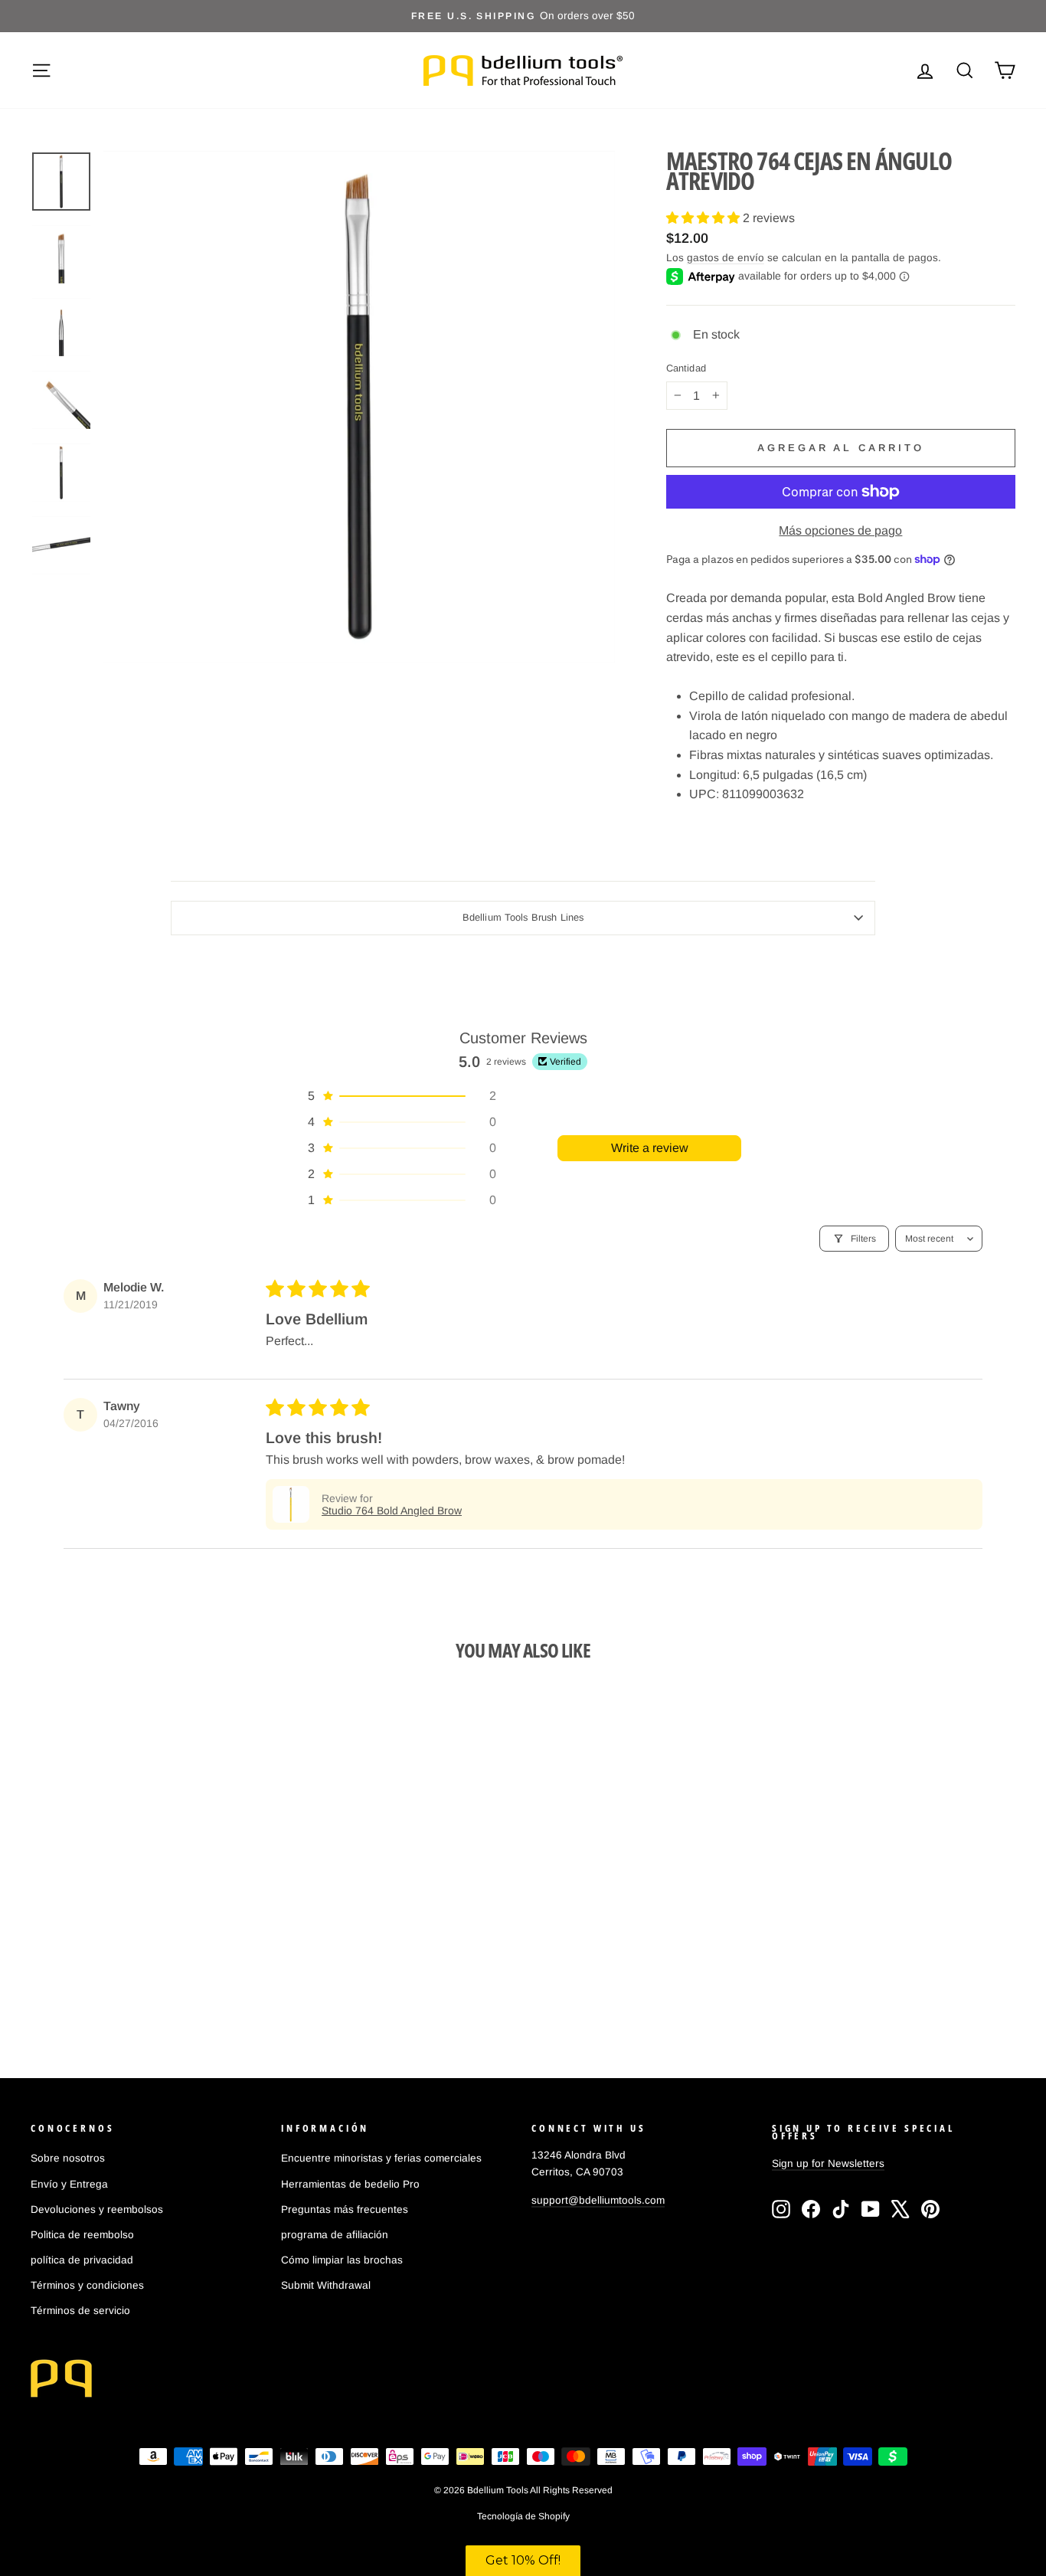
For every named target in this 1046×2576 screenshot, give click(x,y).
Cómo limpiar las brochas (342, 2260)
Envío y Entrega (69, 2184)
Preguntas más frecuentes (345, 2209)
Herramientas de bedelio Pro (350, 2184)
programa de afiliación (335, 2235)
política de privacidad (82, 2260)
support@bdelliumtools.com (598, 2200)
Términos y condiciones (87, 2285)
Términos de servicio (80, 2311)
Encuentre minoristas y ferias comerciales (381, 2158)
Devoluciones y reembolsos (97, 2209)
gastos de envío (726, 258)
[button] (704, 218)
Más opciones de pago (840, 530)
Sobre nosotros (68, 2158)
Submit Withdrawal (326, 2285)
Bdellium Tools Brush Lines (523, 917)
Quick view (148, 1912)
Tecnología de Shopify (523, 2516)
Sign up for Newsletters (828, 2164)
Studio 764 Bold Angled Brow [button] (392, 1511)
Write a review (650, 1148)
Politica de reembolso (82, 2235)
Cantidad (686, 369)
